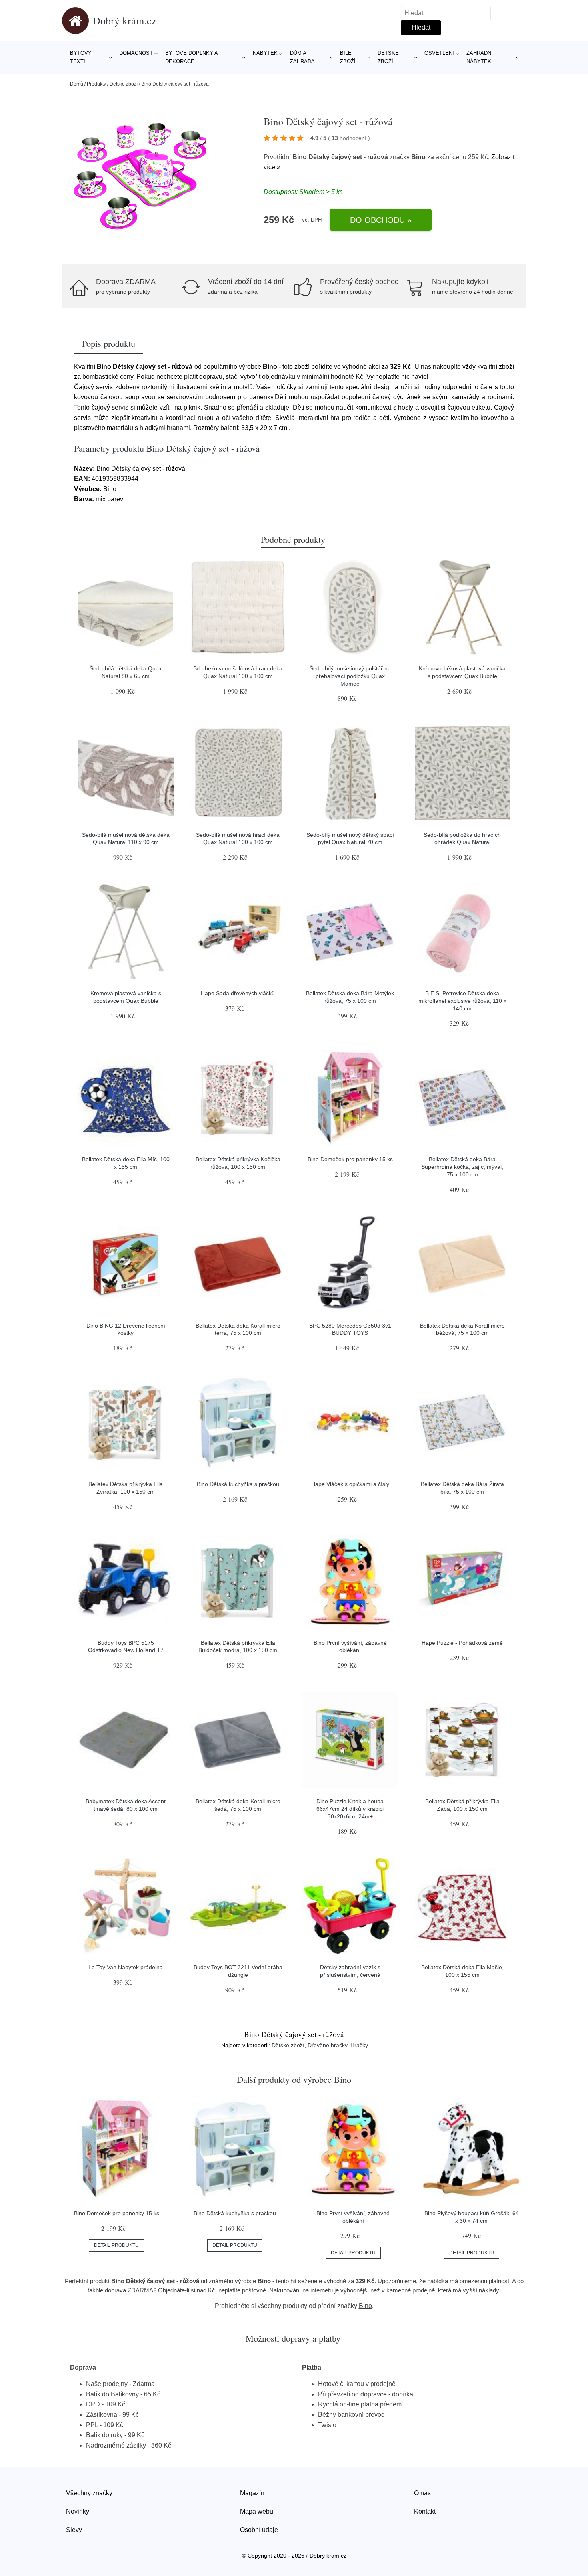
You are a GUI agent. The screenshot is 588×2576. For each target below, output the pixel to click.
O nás (422, 2493)
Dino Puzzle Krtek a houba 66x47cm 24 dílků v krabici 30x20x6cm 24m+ (350, 1809)
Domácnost (136, 53)
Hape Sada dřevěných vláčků (238, 993)
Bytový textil (81, 57)
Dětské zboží (388, 57)
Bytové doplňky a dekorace (191, 57)
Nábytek (265, 53)
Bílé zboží (348, 57)
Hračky (359, 2045)
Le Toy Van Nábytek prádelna (126, 1967)
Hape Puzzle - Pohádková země (462, 1643)
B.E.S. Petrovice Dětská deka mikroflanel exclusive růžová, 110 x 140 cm (462, 1001)
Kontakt (425, 2511)
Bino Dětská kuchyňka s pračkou (238, 1484)
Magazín (252, 2493)
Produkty (96, 84)
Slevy (74, 2530)
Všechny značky (89, 2493)
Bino (418, 157)
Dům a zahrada (302, 57)
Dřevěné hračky (327, 2045)
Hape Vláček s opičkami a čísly (350, 1484)
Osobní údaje (259, 2530)
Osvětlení (439, 53)
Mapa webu (257, 2511)
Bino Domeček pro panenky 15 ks (350, 1159)
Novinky (78, 2511)
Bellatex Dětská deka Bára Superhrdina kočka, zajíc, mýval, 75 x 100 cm (462, 1167)
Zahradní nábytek (480, 57)
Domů (77, 84)
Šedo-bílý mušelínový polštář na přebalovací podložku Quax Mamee (350, 676)
